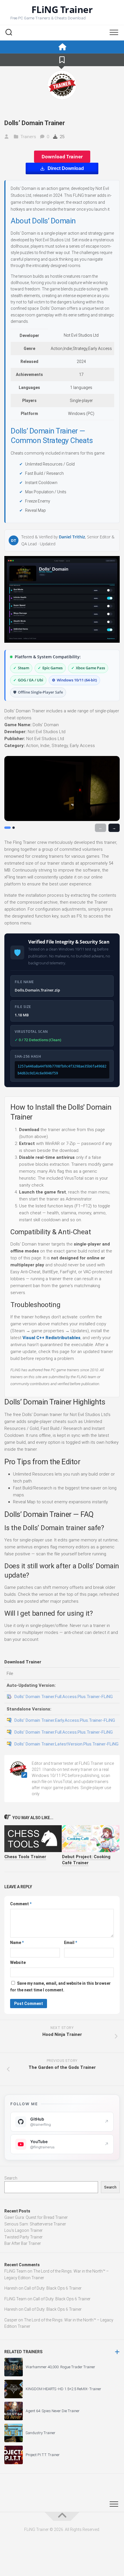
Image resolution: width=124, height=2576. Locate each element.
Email (71, 1943)
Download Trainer (62, 157)
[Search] (9, 33)
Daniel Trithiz (72, 537)
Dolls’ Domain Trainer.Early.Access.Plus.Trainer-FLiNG (65, 1720)
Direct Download (66, 168)
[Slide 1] (7, 828)
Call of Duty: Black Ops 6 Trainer (53, 2288)
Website (18, 1962)
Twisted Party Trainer (24, 2237)
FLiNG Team (15, 2271)
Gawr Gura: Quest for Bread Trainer (36, 2217)
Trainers (28, 137)
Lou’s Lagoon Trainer (24, 2230)
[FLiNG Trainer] (62, 47)
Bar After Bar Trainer (23, 2243)
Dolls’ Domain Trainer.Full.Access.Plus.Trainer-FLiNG (64, 1697)
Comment (21, 1904)
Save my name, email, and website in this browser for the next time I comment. (60, 1987)
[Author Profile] (62, 85)
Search (11, 2178)
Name (17, 1943)
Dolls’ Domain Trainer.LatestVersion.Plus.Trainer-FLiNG (66, 1744)
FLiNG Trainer (62, 10)
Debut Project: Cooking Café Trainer (86, 1860)
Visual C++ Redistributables (51, 1338)
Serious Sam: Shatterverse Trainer (35, 2224)
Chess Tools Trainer (25, 1857)
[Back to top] (62, 2516)
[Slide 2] (14, 828)
